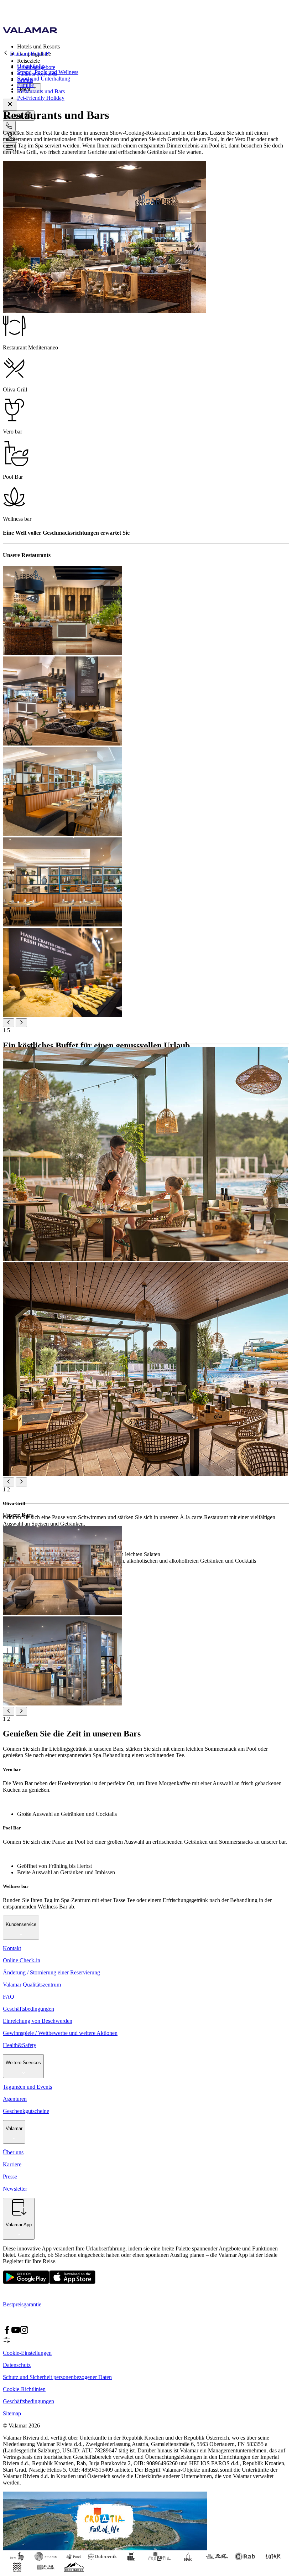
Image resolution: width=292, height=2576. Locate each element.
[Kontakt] (9, 126)
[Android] (72, 2282)
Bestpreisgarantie (22, 2304)
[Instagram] (24, 2332)
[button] (153, 46)
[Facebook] (7, 2332)
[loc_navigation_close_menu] (10, 105)
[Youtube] (16, 2332)
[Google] (26, 2282)
